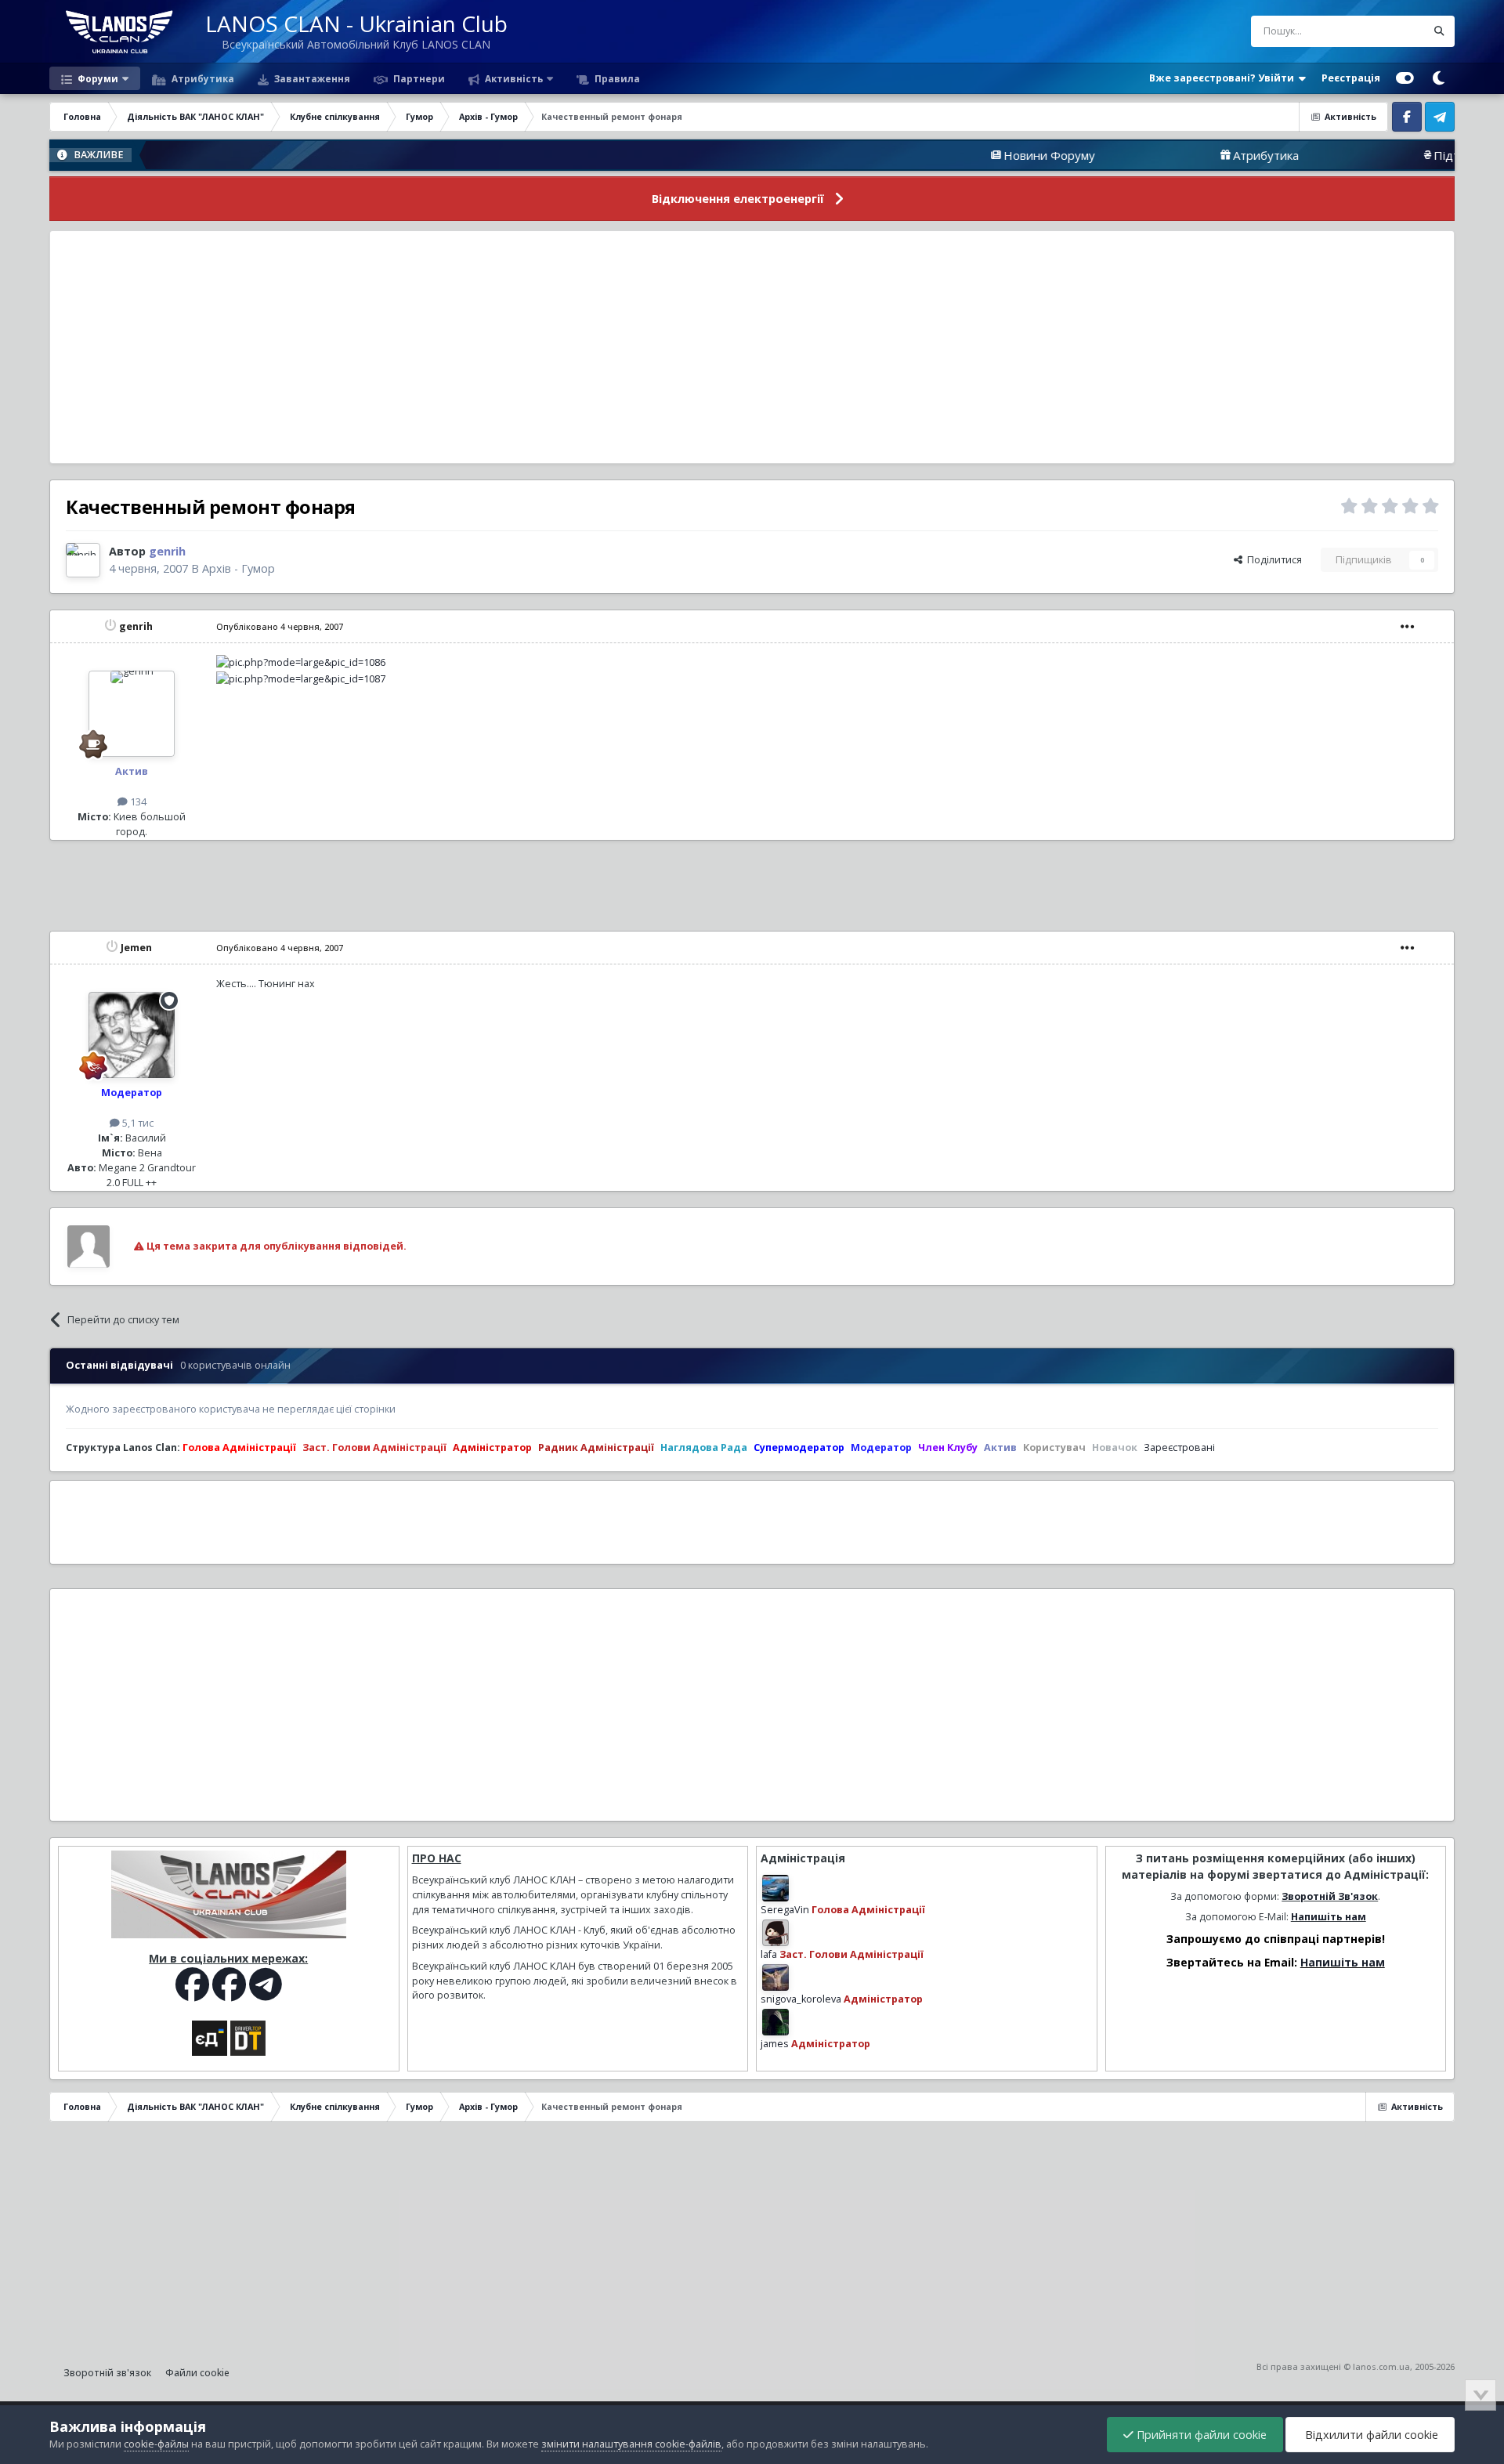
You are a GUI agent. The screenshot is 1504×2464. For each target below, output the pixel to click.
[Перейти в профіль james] (775, 2022)
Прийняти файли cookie (1200, 2435)
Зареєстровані (1179, 1447)
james (775, 2044)
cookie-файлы (156, 2444)
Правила (616, 78)
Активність (513, 78)
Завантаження (311, 78)
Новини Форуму (962, 155)
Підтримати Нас (1392, 155)
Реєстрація (1351, 78)
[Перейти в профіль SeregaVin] (775, 1888)
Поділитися (1272, 560)
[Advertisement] (752, 347)
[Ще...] (1408, 627)
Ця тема (1387, 31)
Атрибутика (202, 78)
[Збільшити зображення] (301, 662)
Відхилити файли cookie (1370, 2435)
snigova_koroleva (801, 1999)
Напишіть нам (1329, 1917)
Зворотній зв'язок (107, 2373)
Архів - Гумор (239, 568)
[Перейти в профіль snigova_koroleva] (775, 1977)
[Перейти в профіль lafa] (775, 1933)
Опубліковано (280, 626)
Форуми (97, 78)
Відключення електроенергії (738, 199)
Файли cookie (197, 2373)
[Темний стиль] (1438, 78)
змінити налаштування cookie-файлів (631, 2444)
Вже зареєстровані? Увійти (1224, 78)
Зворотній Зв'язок (1330, 1896)
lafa (769, 1954)
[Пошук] (1439, 31)
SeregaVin (785, 1910)
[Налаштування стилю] (1405, 78)
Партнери (418, 78)
